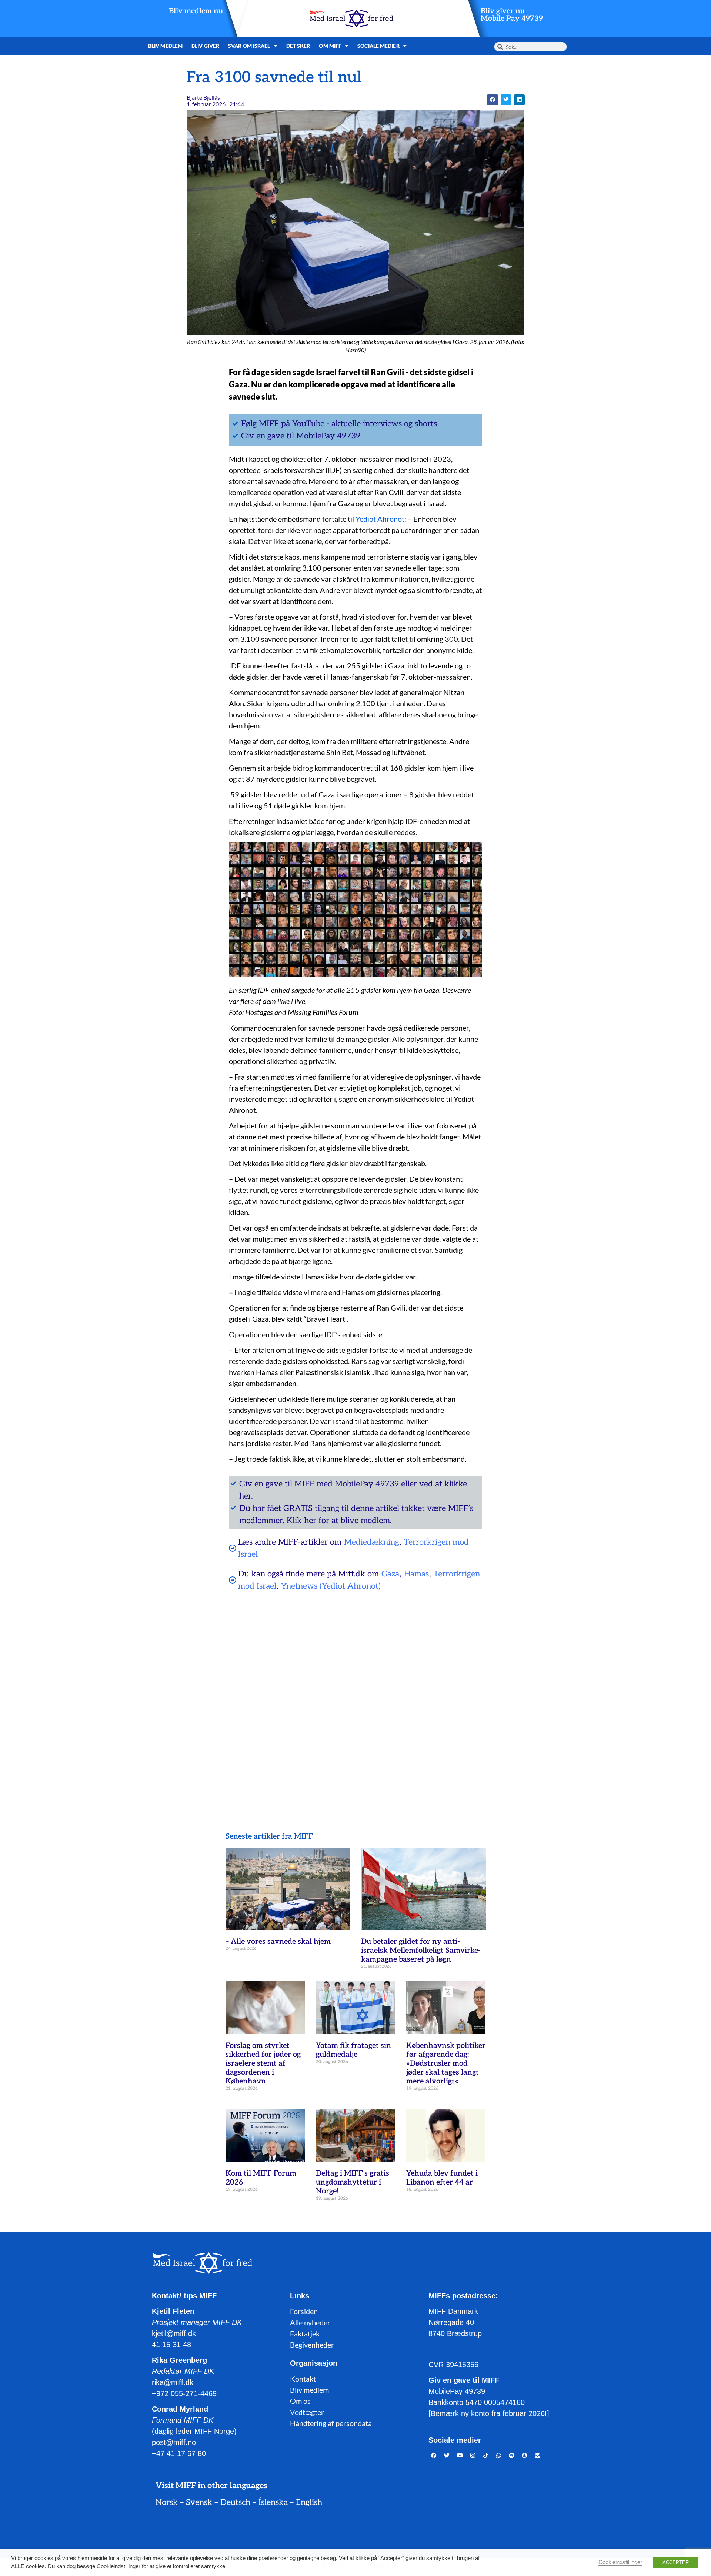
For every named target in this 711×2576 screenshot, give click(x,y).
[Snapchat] (525, 2456)
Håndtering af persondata (331, 2423)
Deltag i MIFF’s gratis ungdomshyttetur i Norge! (353, 2182)
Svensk (199, 2502)
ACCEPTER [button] (676, 2562)
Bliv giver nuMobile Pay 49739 (512, 15)
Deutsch (235, 2502)
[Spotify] (512, 2456)
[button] (492, 100)
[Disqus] (355, 1692)
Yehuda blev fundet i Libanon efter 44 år (442, 2178)
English (309, 2502)
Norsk (167, 2502)
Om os (300, 2401)
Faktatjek (305, 2333)
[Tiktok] (486, 2456)
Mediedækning (372, 1542)
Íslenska (273, 2502)
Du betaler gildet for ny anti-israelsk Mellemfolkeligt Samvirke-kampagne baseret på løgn (421, 1951)
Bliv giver (205, 46)
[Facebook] (434, 2456)
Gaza (390, 1574)
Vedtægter (307, 2412)
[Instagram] (473, 2456)
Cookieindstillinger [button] (620, 2562)
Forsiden (304, 2311)
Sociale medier (378, 46)
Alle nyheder (310, 2322)
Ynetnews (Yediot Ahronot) (331, 1586)
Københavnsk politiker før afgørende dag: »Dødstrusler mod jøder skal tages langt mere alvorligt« (446, 2063)
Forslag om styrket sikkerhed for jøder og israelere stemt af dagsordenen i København (263, 2063)
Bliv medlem (165, 46)
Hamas (416, 1574)
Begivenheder (312, 2345)
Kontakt (303, 2379)
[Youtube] (460, 2456)
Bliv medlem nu (196, 11)
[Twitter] (447, 2456)
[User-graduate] (538, 2456)
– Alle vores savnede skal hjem (278, 1942)
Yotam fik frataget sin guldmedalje (353, 2050)
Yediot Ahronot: (380, 519)
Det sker (298, 46)
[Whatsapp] (499, 2456)
